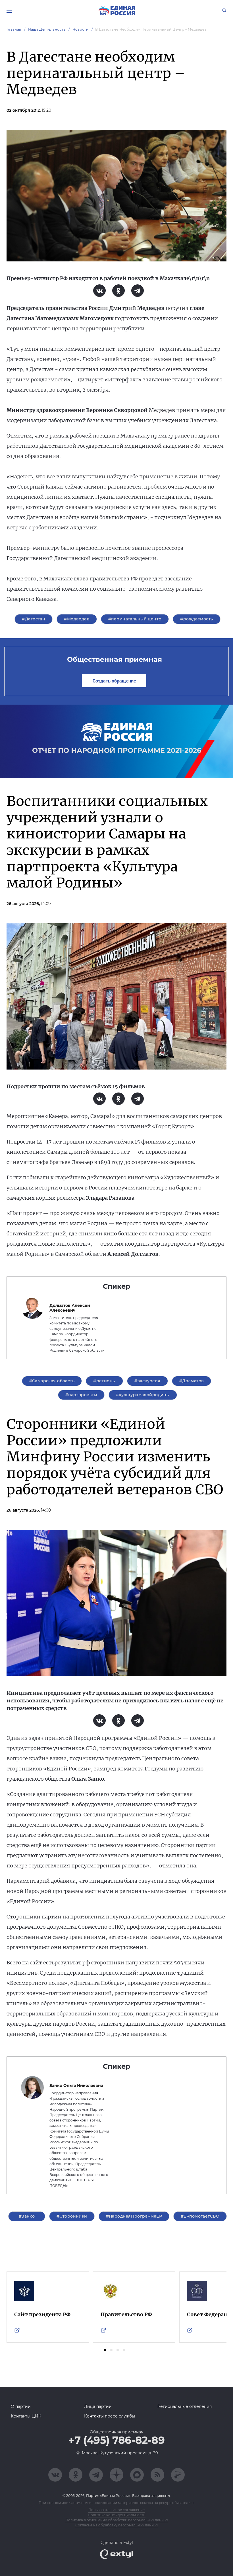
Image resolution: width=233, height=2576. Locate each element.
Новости (81, 29)
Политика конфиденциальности (117, 2515)
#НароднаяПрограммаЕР (134, 2216)
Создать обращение (114, 681)
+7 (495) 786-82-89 (116, 2440)
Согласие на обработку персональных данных (117, 2525)
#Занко (27, 2216)
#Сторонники (72, 2216)
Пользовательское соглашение (116, 2510)
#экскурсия (147, 1381)
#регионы (104, 1381)
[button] (105, 2350)
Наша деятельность (47, 29)
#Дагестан (34, 619)
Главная (14, 29)
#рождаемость (196, 619)
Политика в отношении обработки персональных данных (117, 2520)
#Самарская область (52, 1381)
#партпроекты (81, 1395)
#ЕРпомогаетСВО (200, 2216)
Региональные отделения (185, 2406)
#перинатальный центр (135, 619)
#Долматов (192, 1381)
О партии (21, 2406)
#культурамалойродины (143, 1395)
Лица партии (98, 2406)
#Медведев (77, 619)
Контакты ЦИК (26, 2416)
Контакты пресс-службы (110, 2416)
